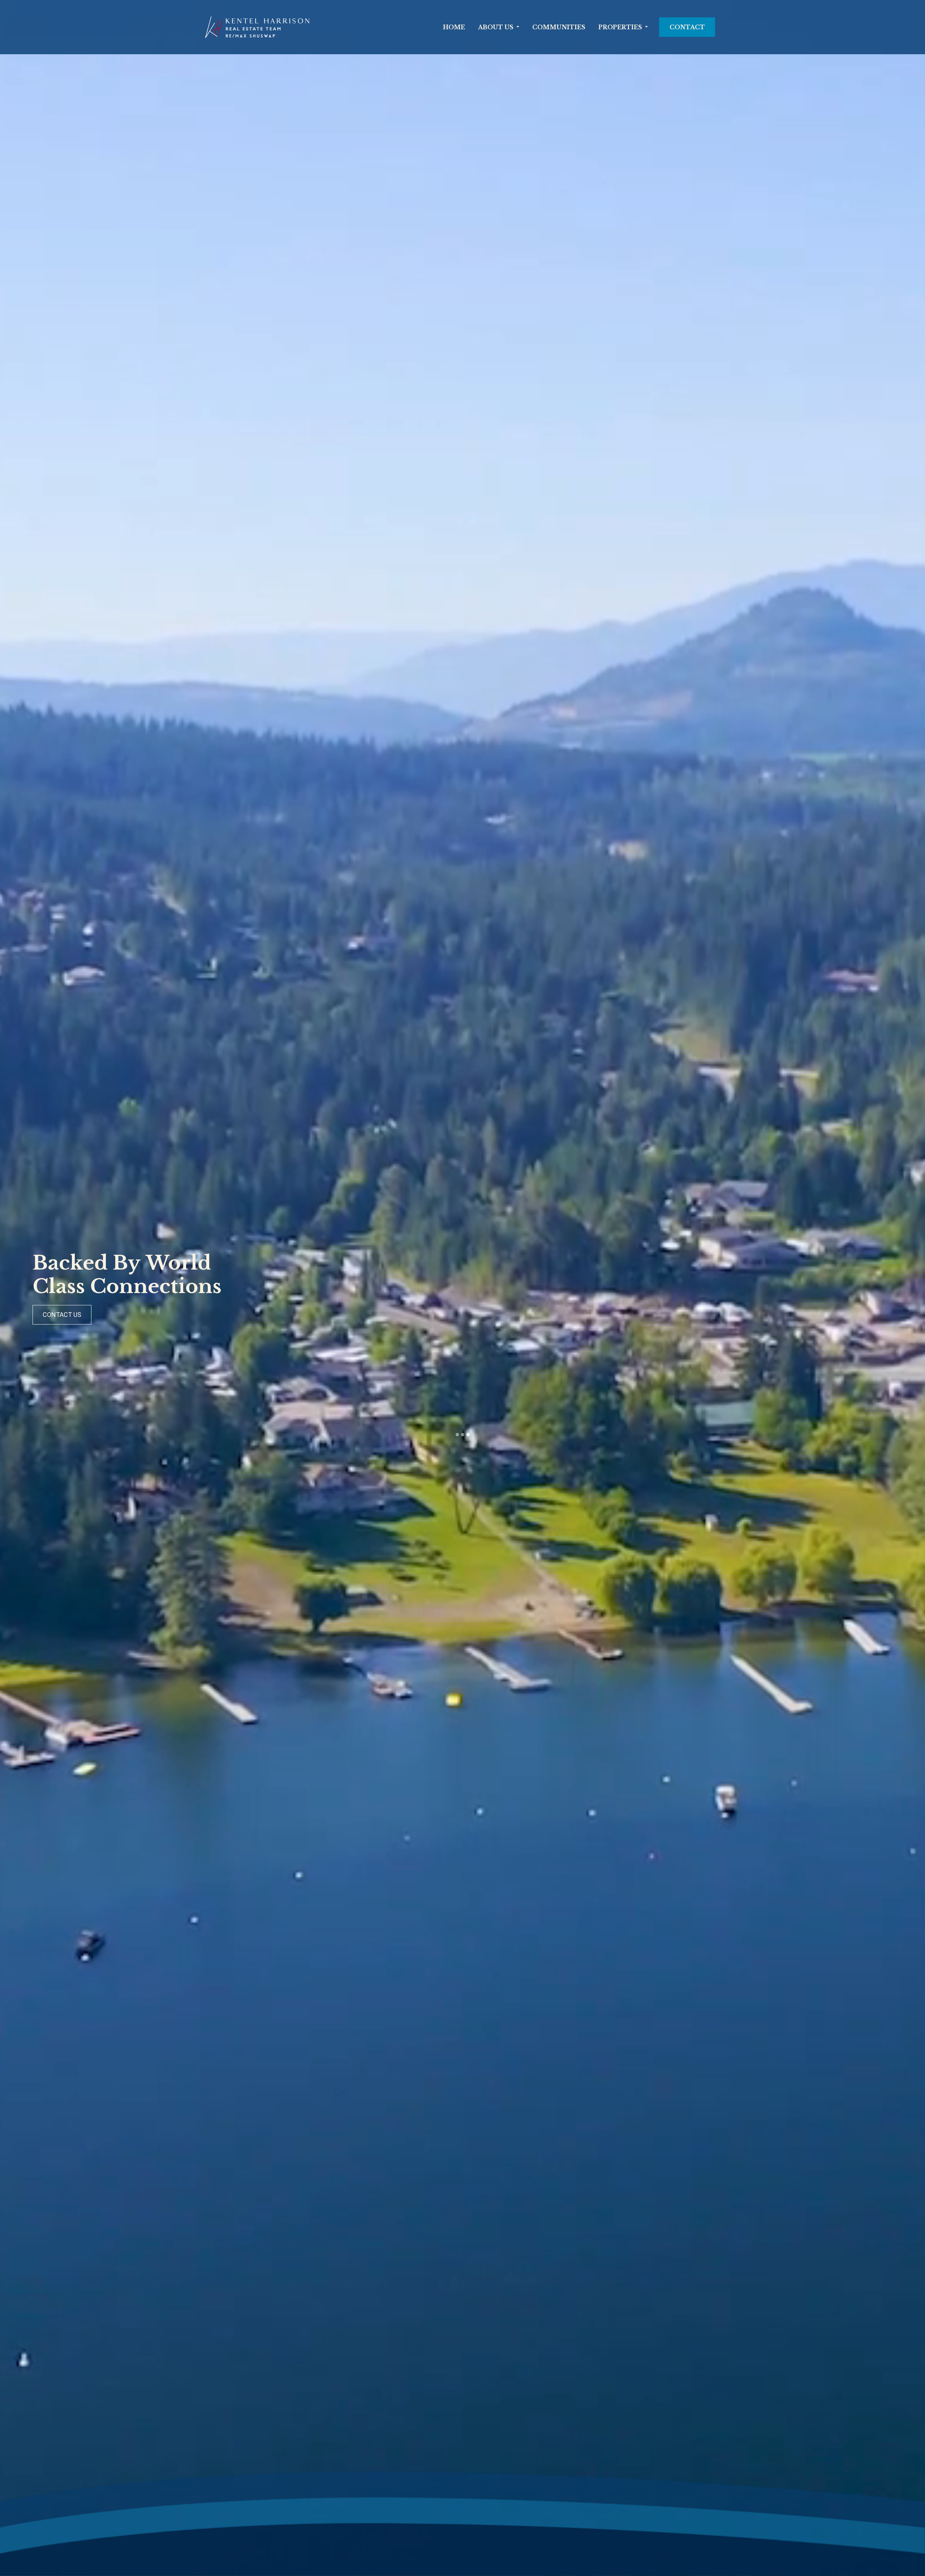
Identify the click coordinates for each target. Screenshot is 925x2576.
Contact (687, 27)
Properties (620, 27)
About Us (496, 27)
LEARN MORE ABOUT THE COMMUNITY (679, 1315)
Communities (559, 27)
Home (454, 27)
